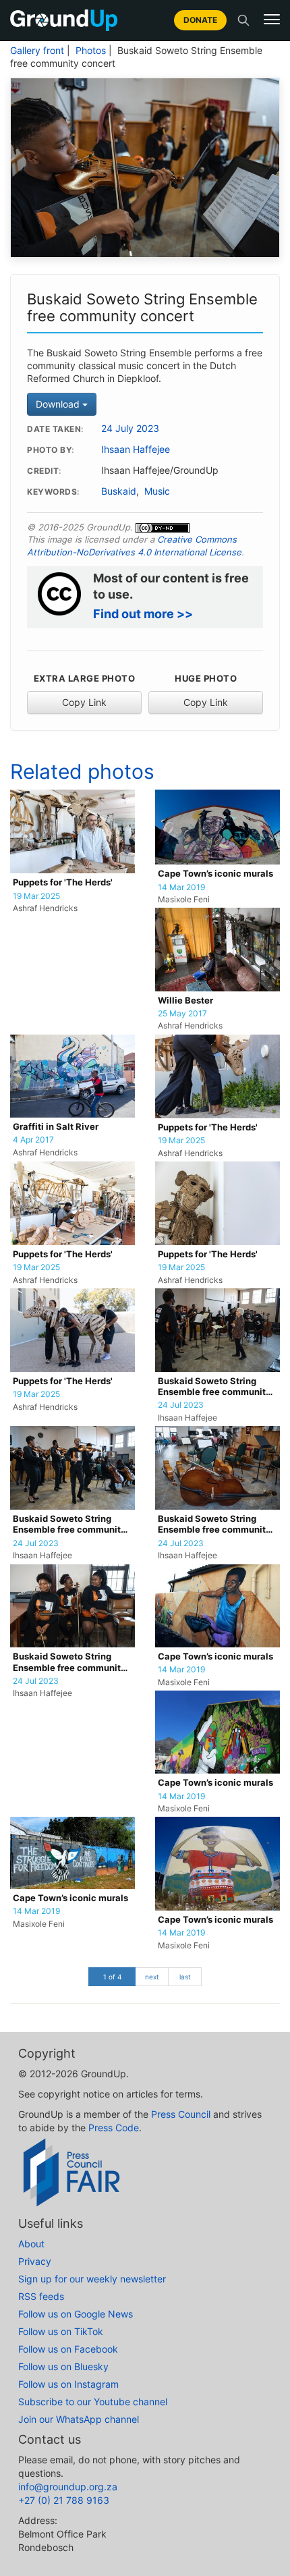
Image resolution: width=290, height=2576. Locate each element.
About (31, 2244)
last (185, 1977)
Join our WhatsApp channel (79, 2419)
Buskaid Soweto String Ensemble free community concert (214, 1387)
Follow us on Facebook (68, 2349)
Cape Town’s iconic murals (215, 874)
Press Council (181, 2114)
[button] (272, 20)
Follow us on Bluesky (63, 2366)
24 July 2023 (130, 429)
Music (157, 491)
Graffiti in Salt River (56, 1127)
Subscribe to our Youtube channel (93, 2402)
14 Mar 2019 (181, 887)
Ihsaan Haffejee (136, 449)
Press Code (114, 2128)
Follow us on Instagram (68, 2384)
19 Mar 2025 (36, 896)
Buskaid (119, 491)
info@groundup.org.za (68, 2487)
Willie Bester (185, 1001)
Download (59, 404)
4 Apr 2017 (33, 1140)
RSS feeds (41, 2296)
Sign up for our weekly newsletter (92, 2279)
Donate (200, 20)
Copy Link (84, 702)
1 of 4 (112, 1977)
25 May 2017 (182, 1014)
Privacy (35, 2261)
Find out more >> (143, 614)
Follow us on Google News (76, 2314)
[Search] (243, 20)
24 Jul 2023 (181, 1405)
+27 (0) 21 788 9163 (64, 2500)
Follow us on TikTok (61, 2331)
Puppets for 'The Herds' (63, 882)
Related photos (82, 771)
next (152, 1977)
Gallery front (37, 51)
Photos (91, 51)
